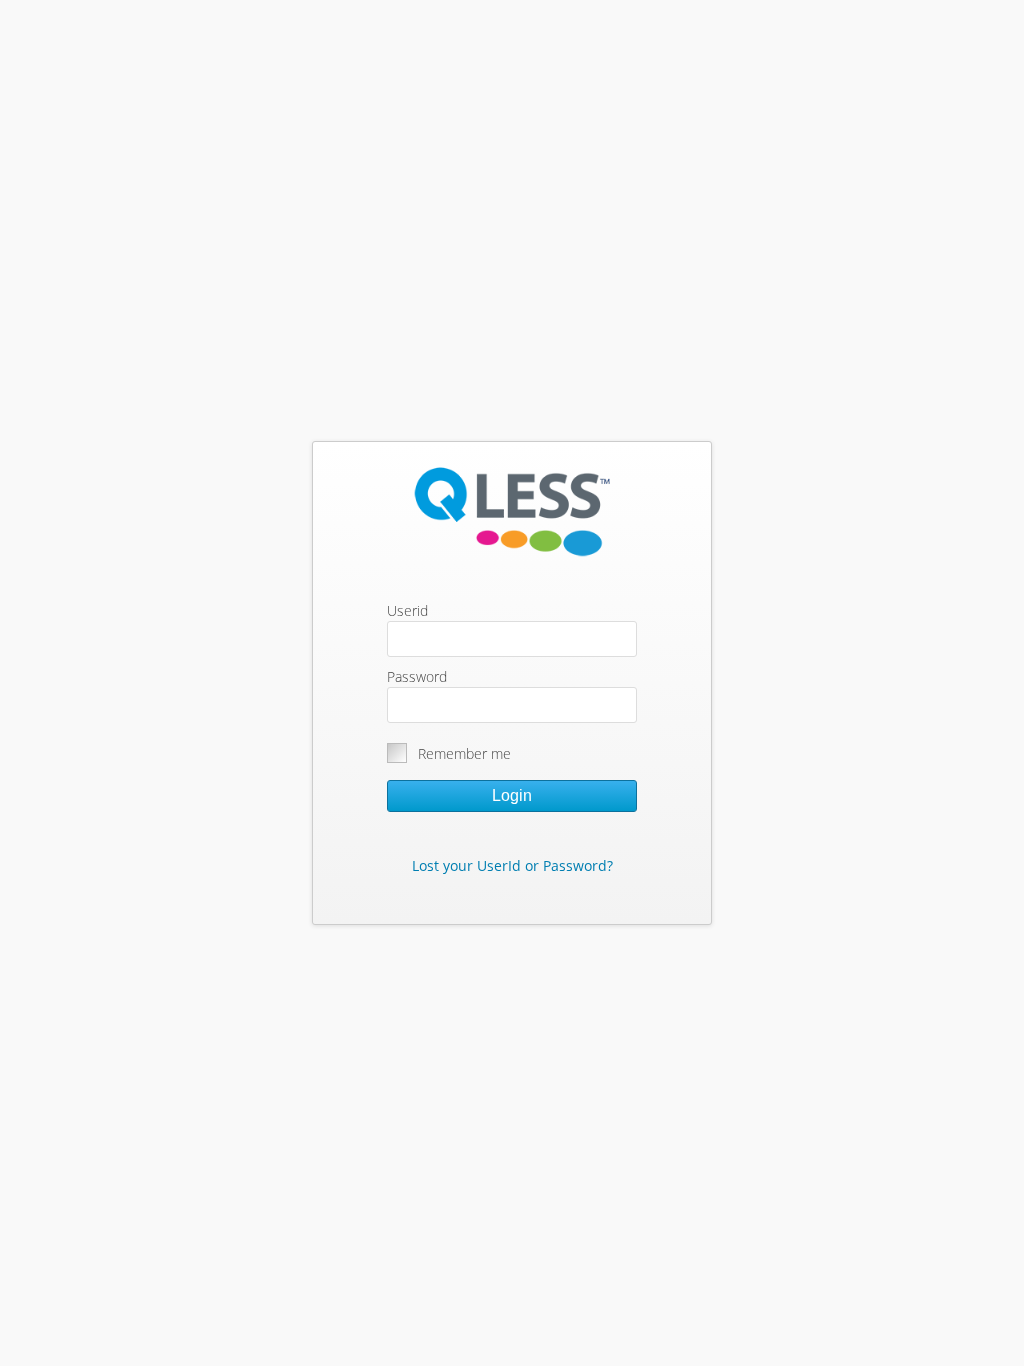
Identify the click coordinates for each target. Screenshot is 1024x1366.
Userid (407, 610)
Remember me (464, 753)
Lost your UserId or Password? (512, 865)
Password (417, 676)
